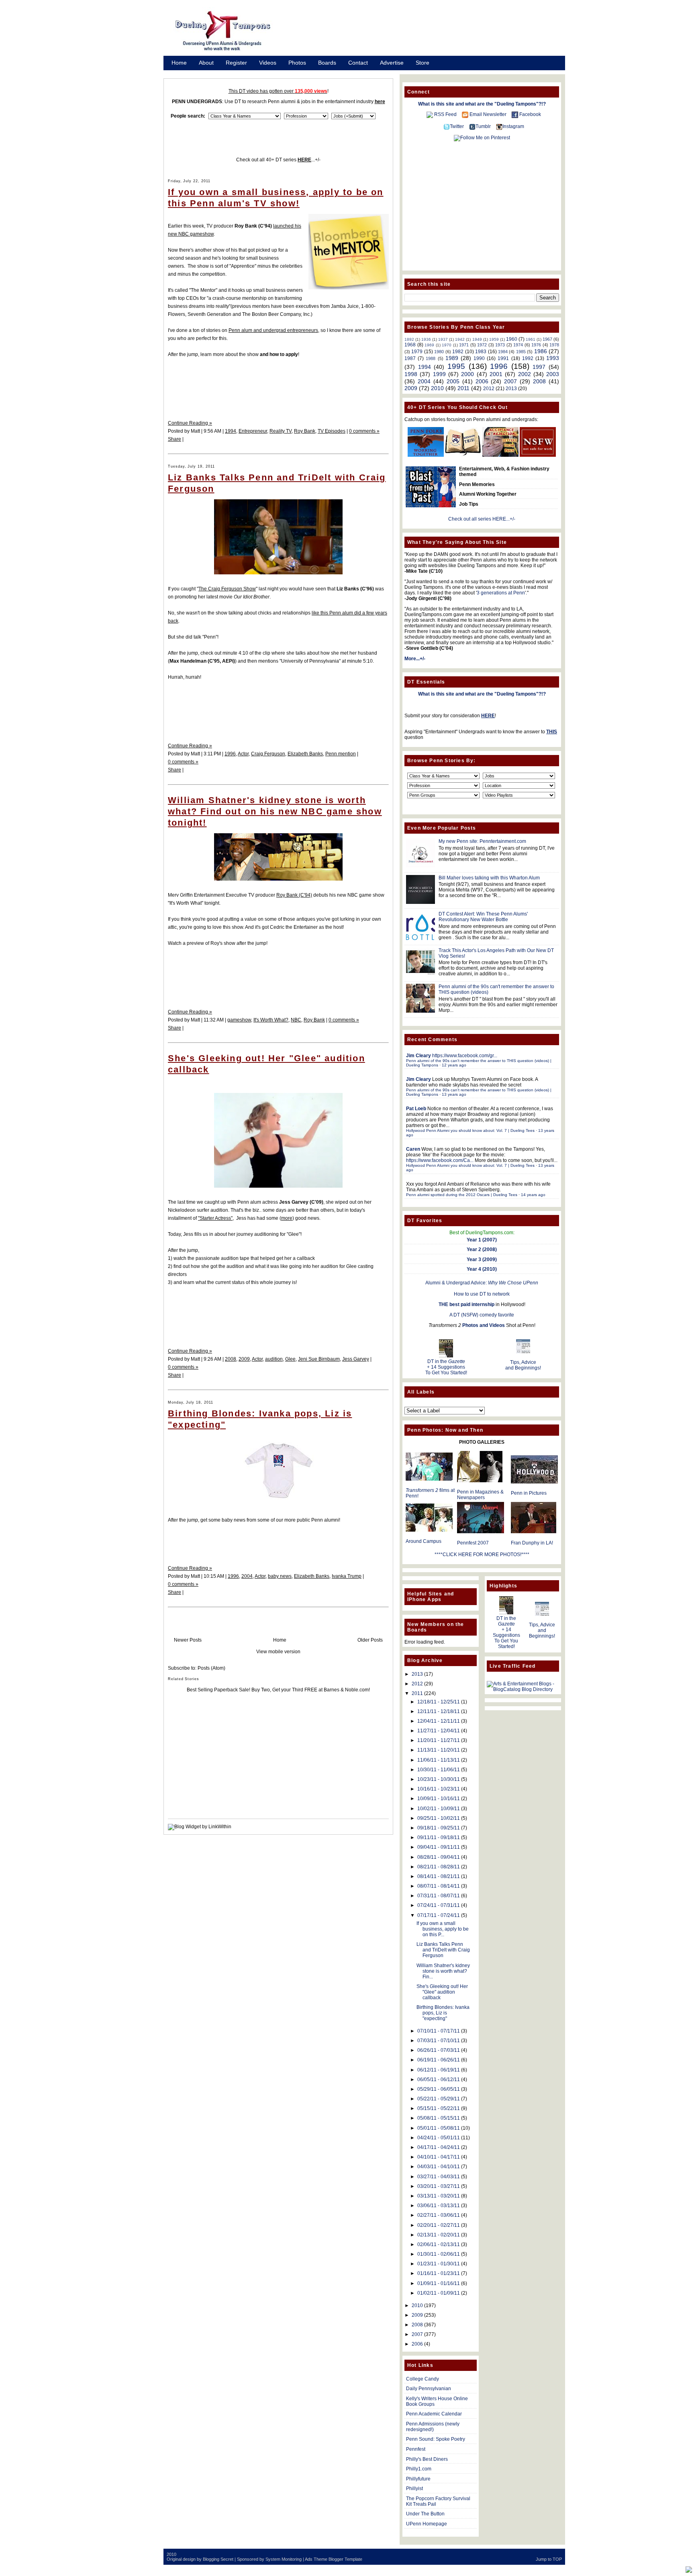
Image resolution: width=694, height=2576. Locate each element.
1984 (503, 352)
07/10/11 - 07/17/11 (439, 2031)
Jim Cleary (418, 1056)
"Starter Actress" (215, 1218)
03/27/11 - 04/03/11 (439, 2177)
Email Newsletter (488, 114)
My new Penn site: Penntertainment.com (482, 841)
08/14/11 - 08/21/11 (439, 1876)
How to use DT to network (482, 1294)
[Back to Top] (689, 2570)
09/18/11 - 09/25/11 (439, 1828)
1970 (447, 345)
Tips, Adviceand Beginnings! (523, 1365)
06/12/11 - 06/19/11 (439, 2070)
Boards (327, 63)
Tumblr (483, 126)
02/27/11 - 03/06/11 (439, 2215)
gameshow (239, 1020)
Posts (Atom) (211, 1668)
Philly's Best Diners (427, 2459)
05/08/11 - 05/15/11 (439, 2118)
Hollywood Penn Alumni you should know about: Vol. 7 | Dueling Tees (470, 1130)
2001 (496, 374)
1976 (536, 345)
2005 (453, 381)
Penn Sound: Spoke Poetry (436, 2439)
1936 (426, 339)
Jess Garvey (356, 1359)
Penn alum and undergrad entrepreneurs (273, 330)
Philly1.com (419, 2469)
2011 (463, 388)
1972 (482, 345)
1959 (494, 339)
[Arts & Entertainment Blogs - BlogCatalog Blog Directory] (523, 1689)
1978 (554, 345)
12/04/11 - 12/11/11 (439, 1721)
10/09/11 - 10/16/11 (439, 1799)
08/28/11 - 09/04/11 (439, 1857)
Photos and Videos (484, 1325)
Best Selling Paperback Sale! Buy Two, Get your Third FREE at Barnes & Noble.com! (278, 1690)
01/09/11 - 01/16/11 (439, 2283)
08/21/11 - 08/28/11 (439, 1867)
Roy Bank (305, 431)
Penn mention (341, 754)
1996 (230, 754)
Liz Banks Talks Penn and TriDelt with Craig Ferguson (443, 1950)
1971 (464, 345)
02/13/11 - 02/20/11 (439, 2235)
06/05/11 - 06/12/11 (439, 2080)
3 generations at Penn (501, 593)
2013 (511, 389)
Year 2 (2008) (482, 1249)
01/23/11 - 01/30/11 (439, 2264)
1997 (539, 367)
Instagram (513, 126)
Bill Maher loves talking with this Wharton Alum (489, 878)
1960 (512, 339)
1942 (460, 339)
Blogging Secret (218, 2559)
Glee (290, 1359)
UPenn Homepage (427, 2524)
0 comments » (364, 431)
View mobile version (278, 1652)
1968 (410, 345)
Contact (358, 63)
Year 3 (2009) (482, 1260)
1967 (547, 339)
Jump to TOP (549, 2559)
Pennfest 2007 (473, 1543)
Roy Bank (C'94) (294, 895)
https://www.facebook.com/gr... (465, 1056)
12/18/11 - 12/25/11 (439, 1702)
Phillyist (414, 2489)
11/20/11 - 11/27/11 (439, 1740)
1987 (410, 358)
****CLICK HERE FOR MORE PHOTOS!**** (482, 1555)
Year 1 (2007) (482, 1240)
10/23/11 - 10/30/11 (439, 1779)
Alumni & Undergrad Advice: (482, 1283)
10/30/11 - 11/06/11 (439, 1770)
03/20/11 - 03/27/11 (439, 2186)
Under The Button (425, 2514)
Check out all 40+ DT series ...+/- (278, 160)
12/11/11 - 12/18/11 (439, 1711)
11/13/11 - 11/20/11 (439, 1750)
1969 (429, 345)
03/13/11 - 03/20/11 (439, 2196)
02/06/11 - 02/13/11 (439, 2244)
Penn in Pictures (529, 1493)
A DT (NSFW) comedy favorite (482, 1315)
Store (423, 63)
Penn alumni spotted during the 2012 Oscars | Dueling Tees (462, 1195)
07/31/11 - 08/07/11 (439, 1896)
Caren (413, 1149)
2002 (525, 374)
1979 (417, 352)
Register (236, 63)
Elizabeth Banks (305, 754)
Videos (268, 63)
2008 (231, 1359)
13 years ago (454, 1094)
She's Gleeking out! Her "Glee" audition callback (442, 1992)
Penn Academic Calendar (434, 2414)
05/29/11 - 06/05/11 (439, 2089)
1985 (521, 352)
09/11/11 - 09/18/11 (439, 1837)
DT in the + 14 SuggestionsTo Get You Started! (446, 1367)
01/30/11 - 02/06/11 (439, 2254)
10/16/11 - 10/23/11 (439, 1789)
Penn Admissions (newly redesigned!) (433, 2427)
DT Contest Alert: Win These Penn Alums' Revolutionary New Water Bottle (483, 917)
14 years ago (533, 1195)
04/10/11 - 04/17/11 (439, 2157)
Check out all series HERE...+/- (482, 519)
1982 (458, 352)
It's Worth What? (271, 1020)
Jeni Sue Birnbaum (319, 1359)
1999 (439, 374)
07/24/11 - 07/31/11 (439, 1905)
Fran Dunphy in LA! (532, 1543)
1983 (481, 352)
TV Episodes (332, 431)
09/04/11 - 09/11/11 (439, 1847)
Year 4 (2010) (482, 1269)
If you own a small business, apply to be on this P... (443, 1929)
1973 (500, 345)
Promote (182, 73)
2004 (247, 1576)
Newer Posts (188, 1640)
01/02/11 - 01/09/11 (439, 2293)
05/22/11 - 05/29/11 (439, 2099)
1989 (452, 358)
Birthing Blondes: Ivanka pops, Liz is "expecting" (443, 2013)
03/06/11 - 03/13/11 (439, 2206)
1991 (503, 358)
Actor (243, 754)
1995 (456, 366)
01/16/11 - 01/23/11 (439, 2273)
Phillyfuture (418, 2479)
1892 (409, 339)
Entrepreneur (253, 431)
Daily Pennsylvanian (429, 2389)
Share (175, 439)
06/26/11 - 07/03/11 (439, 2050)
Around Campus (424, 1541)
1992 (528, 358)
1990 (479, 358)
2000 (467, 374)
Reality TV (281, 431)
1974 (518, 345)
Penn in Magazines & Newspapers (480, 1495)
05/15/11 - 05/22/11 (439, 2108)
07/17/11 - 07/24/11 (439, 1915)
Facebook (530, 114)
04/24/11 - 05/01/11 (439, 2138)
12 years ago (454, 1065)
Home (179, 63)
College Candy (423, 2379)
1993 (553, 358)
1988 (431, 358)
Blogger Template (345, 2559)
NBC (296, 1020)
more (287, 1218)
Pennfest (416, 2449)
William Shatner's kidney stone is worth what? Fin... (443, 1971)
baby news (280, 1576)
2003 (553, 374)
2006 (482, 381)
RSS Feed (445, 114)
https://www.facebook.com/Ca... (440, 1160)
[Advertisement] (427, 33)
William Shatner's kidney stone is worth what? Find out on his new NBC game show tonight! (275, 811)
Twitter (457, 126)
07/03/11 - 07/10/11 (439, 2041)
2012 (489, 389)
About (206, 63)
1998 (411, 374)
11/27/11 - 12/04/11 (439, 1731)
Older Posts (370, 1640)
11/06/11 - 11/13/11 (439, 1760)
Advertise (392, 63)
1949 (477, 339)
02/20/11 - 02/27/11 (439, 2225)
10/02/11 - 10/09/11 (439, 1809)
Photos (297, 63)
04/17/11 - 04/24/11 (439, 2147)
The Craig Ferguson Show (227, 589)
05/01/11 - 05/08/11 (439, 2128)
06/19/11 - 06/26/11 (439, 2060)
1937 (443, 339)
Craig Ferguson (268, 754)
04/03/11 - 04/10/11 (439, 2167)
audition (274, 1359)
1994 (231, 431)
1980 (439, 352)
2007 (510, 381)
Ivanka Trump (347, 1576)
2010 (437, 388)
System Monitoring (284, 2559)
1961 (531, 339)
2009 (244, 1359)
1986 (541, 351)
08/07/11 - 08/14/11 (439, 1886)
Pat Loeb (416, 1109)
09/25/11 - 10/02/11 (439, 1818)
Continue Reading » (190, 423)
